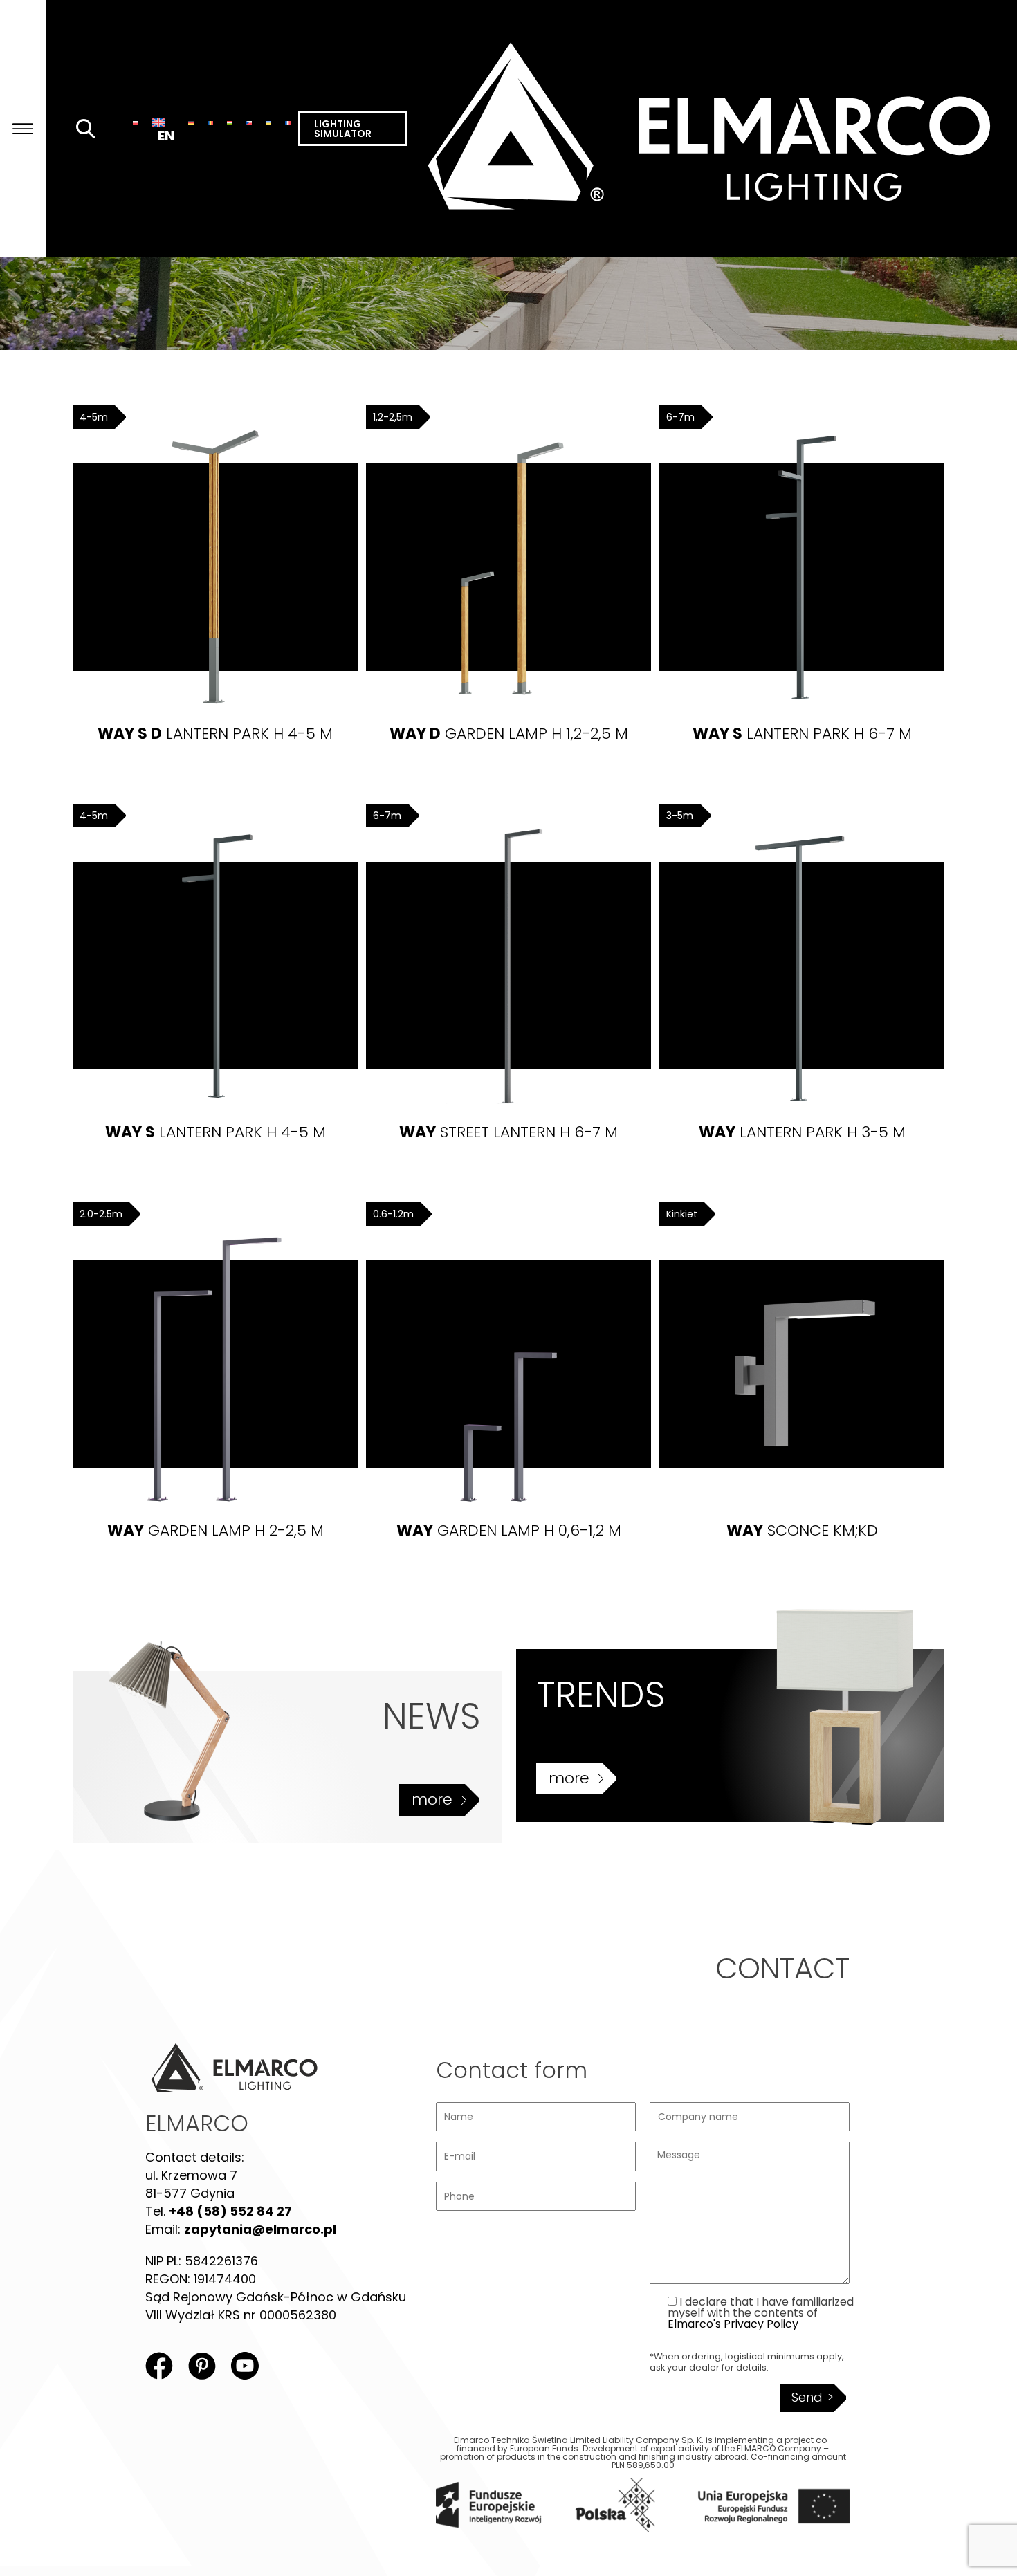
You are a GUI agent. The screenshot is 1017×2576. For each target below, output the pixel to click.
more (432, 1800)
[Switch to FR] (288, 122)
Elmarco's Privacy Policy (733, 2324)
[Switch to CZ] (249, 122)
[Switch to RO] (210, 122)
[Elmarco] (712, 129)
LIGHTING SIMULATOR (343, 129)
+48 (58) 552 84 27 (230, 2211)
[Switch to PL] (136, 122)
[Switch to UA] (268, 122)
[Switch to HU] (230, 122)
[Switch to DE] (191, 122)
